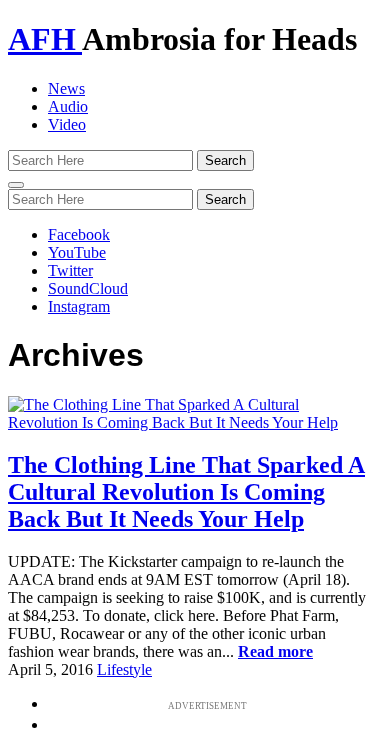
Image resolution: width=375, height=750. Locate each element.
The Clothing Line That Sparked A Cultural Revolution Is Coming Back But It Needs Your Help (186, 492)
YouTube (77, 252)
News (66, 88)
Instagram (79, 306)
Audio (68, 106)
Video (67, 124)
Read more (275, 651)
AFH (45, 39)
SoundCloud (88, 288)
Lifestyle (124, 669)
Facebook (79, 234)
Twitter (70, 270)
